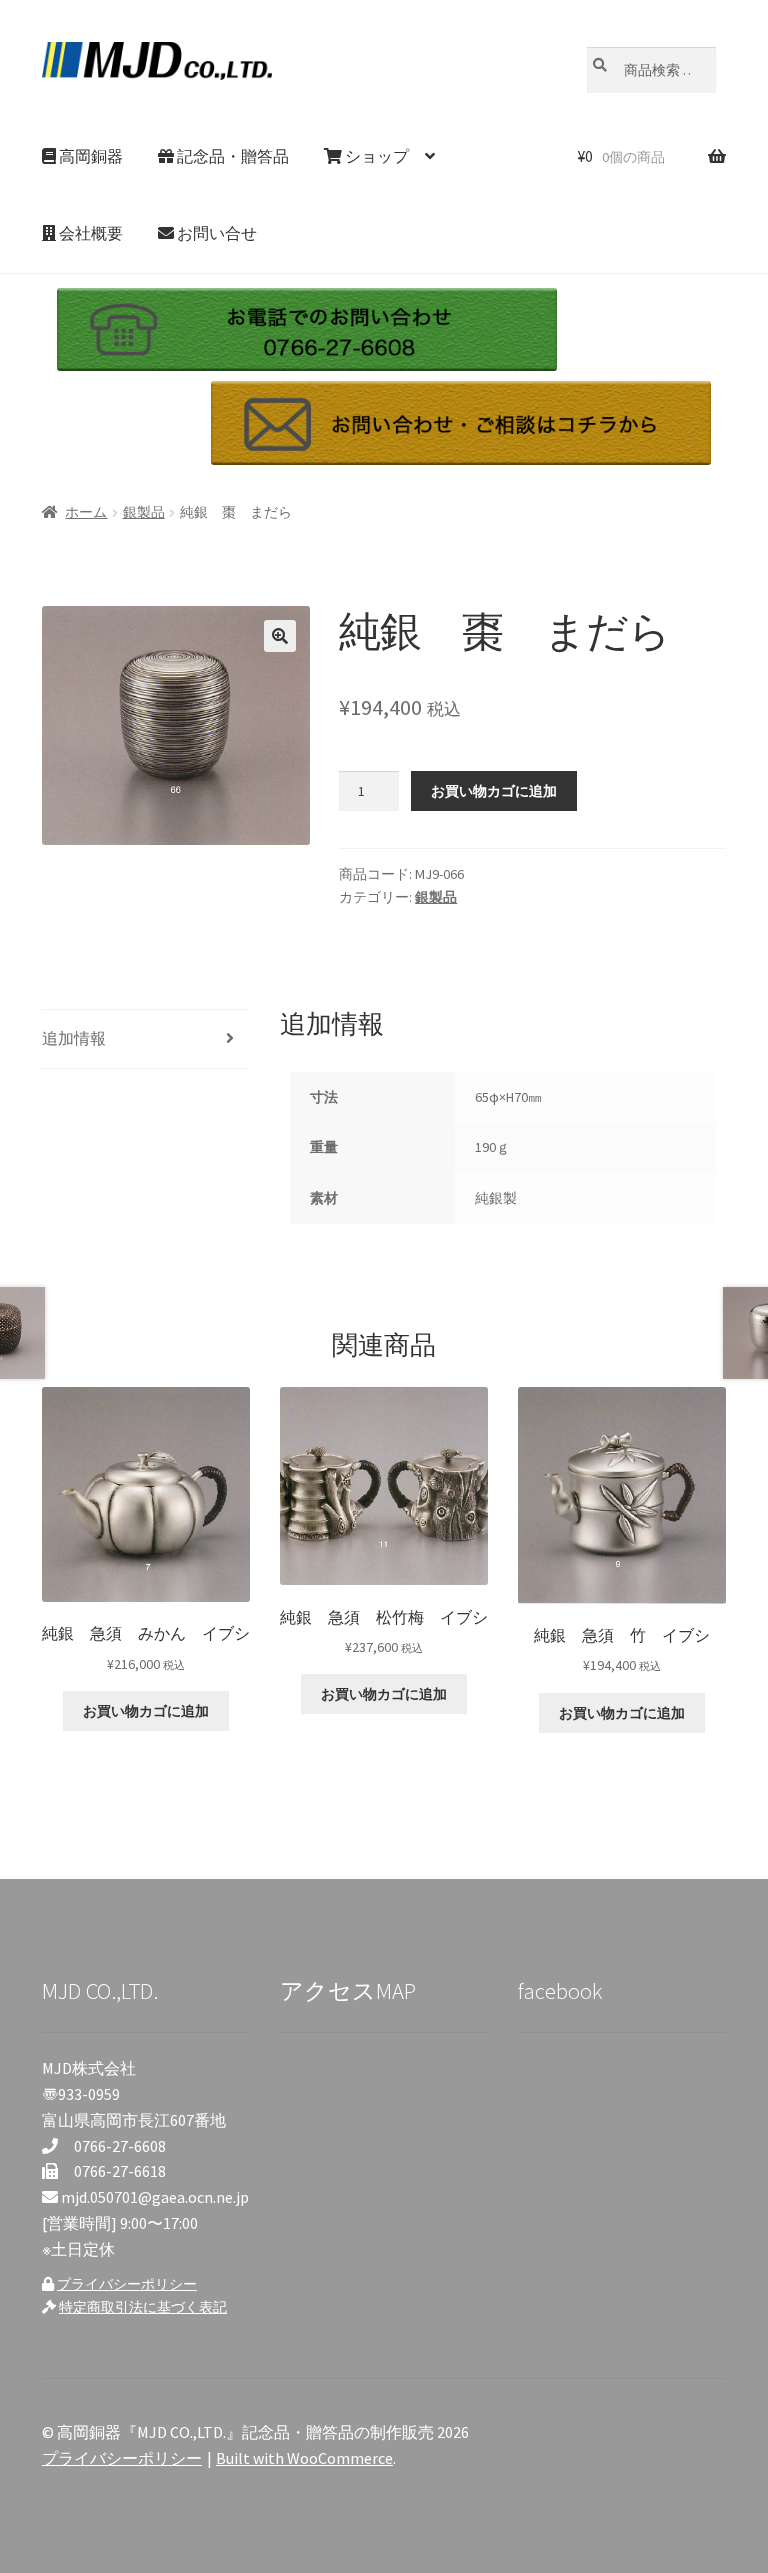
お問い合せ (215, 233)
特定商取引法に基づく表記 (143, 2307)
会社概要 (89, 233)
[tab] (146, 1039)
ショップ (375, 156)
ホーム (86, 512)
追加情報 (74, 1038)
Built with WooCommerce (304, 2458)
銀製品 (144, 512)
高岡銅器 (89, 156)
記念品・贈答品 (231, 156)
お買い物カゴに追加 (494, 791)
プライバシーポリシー (127, 2284)
